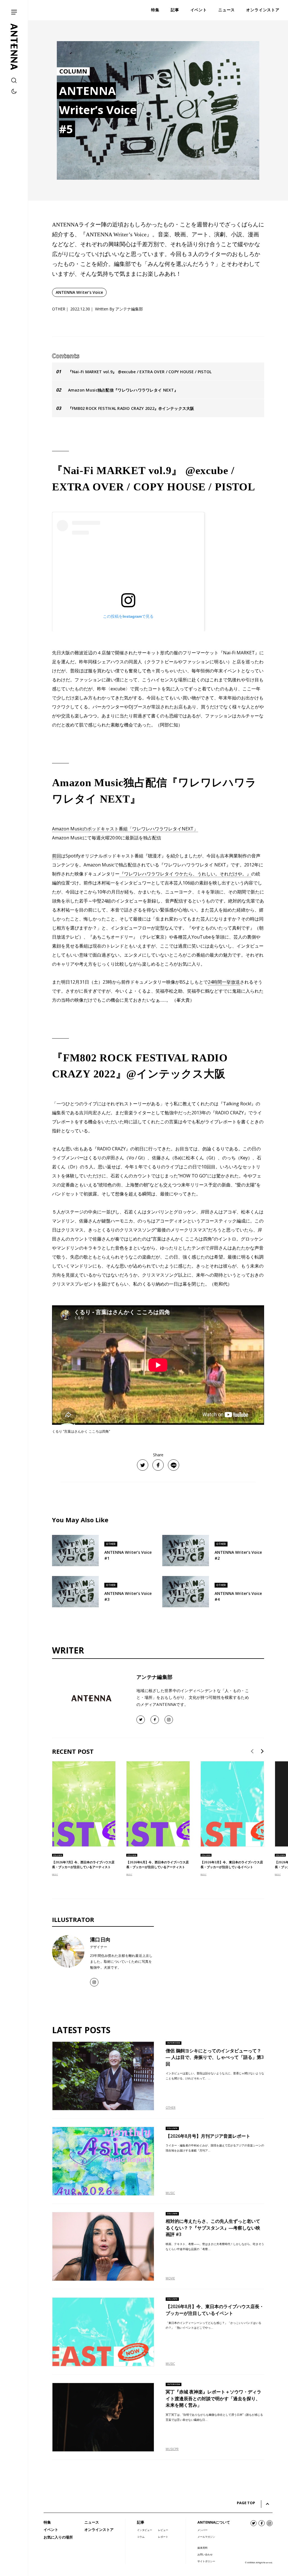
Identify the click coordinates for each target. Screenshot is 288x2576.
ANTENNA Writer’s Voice (79, 292)
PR (177, 2449)
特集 (47, 2522)
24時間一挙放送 (224, 982)
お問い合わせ (205, 2554)
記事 (141, 2522)
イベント (51, 2530)
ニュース (92, 2522)
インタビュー (145, 2530)
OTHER (171, 2108)
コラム (141, 2537)
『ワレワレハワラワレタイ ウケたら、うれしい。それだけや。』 (185, 874)
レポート (163, 2537)
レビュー (163, 2530)
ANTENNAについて (214, 2522)
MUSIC (55, 1874)
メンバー (202, 2530)
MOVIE (170, 2278)
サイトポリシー (206, 2561)
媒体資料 (202, 2548)
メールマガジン (206, 2537)
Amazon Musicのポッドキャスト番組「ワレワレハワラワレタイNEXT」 (125, 829)
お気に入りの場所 (58, 2537)
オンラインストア (99, 2530)
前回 (57, 856)
